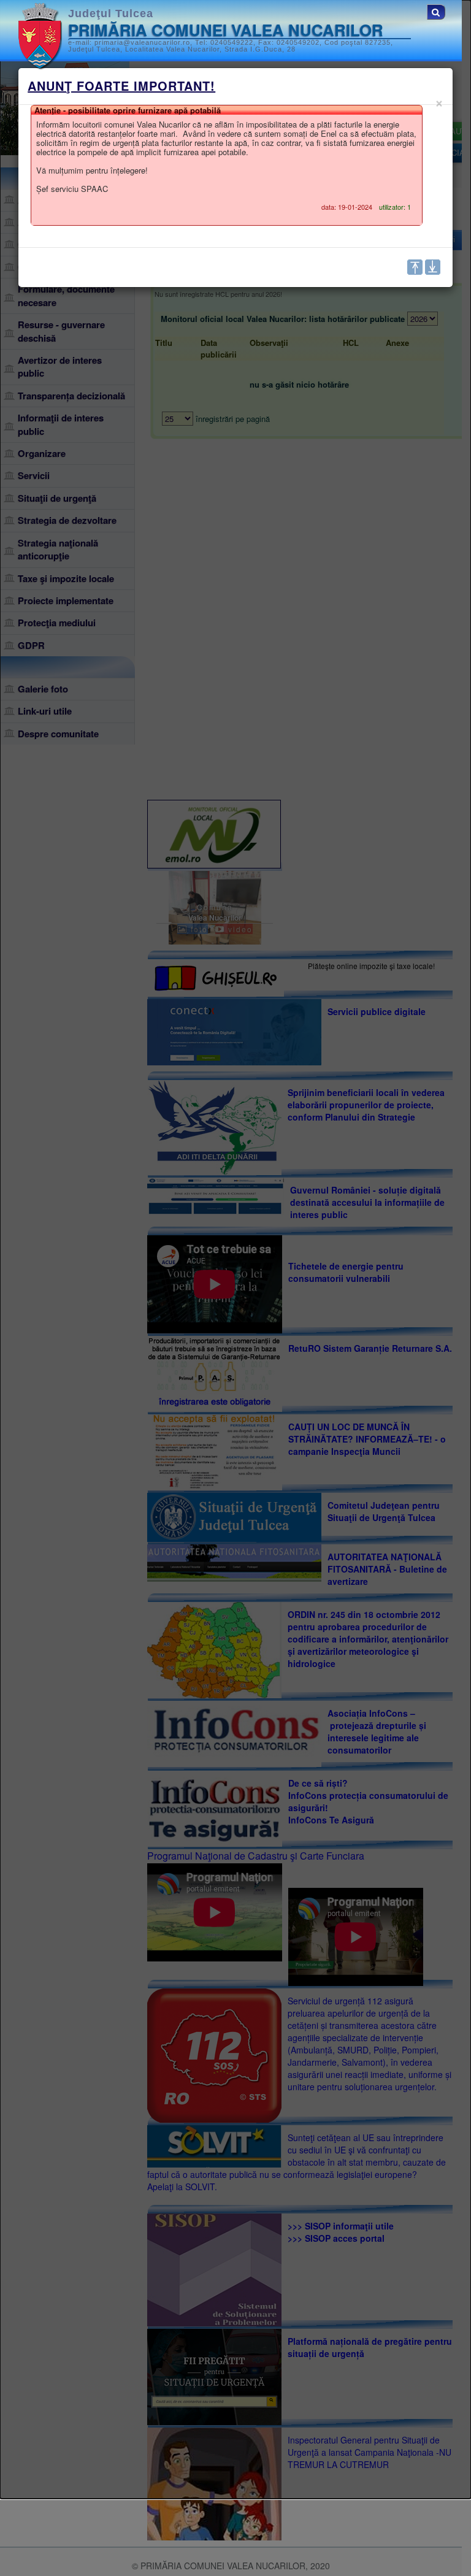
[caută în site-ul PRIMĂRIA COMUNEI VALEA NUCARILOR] (436, 12)
